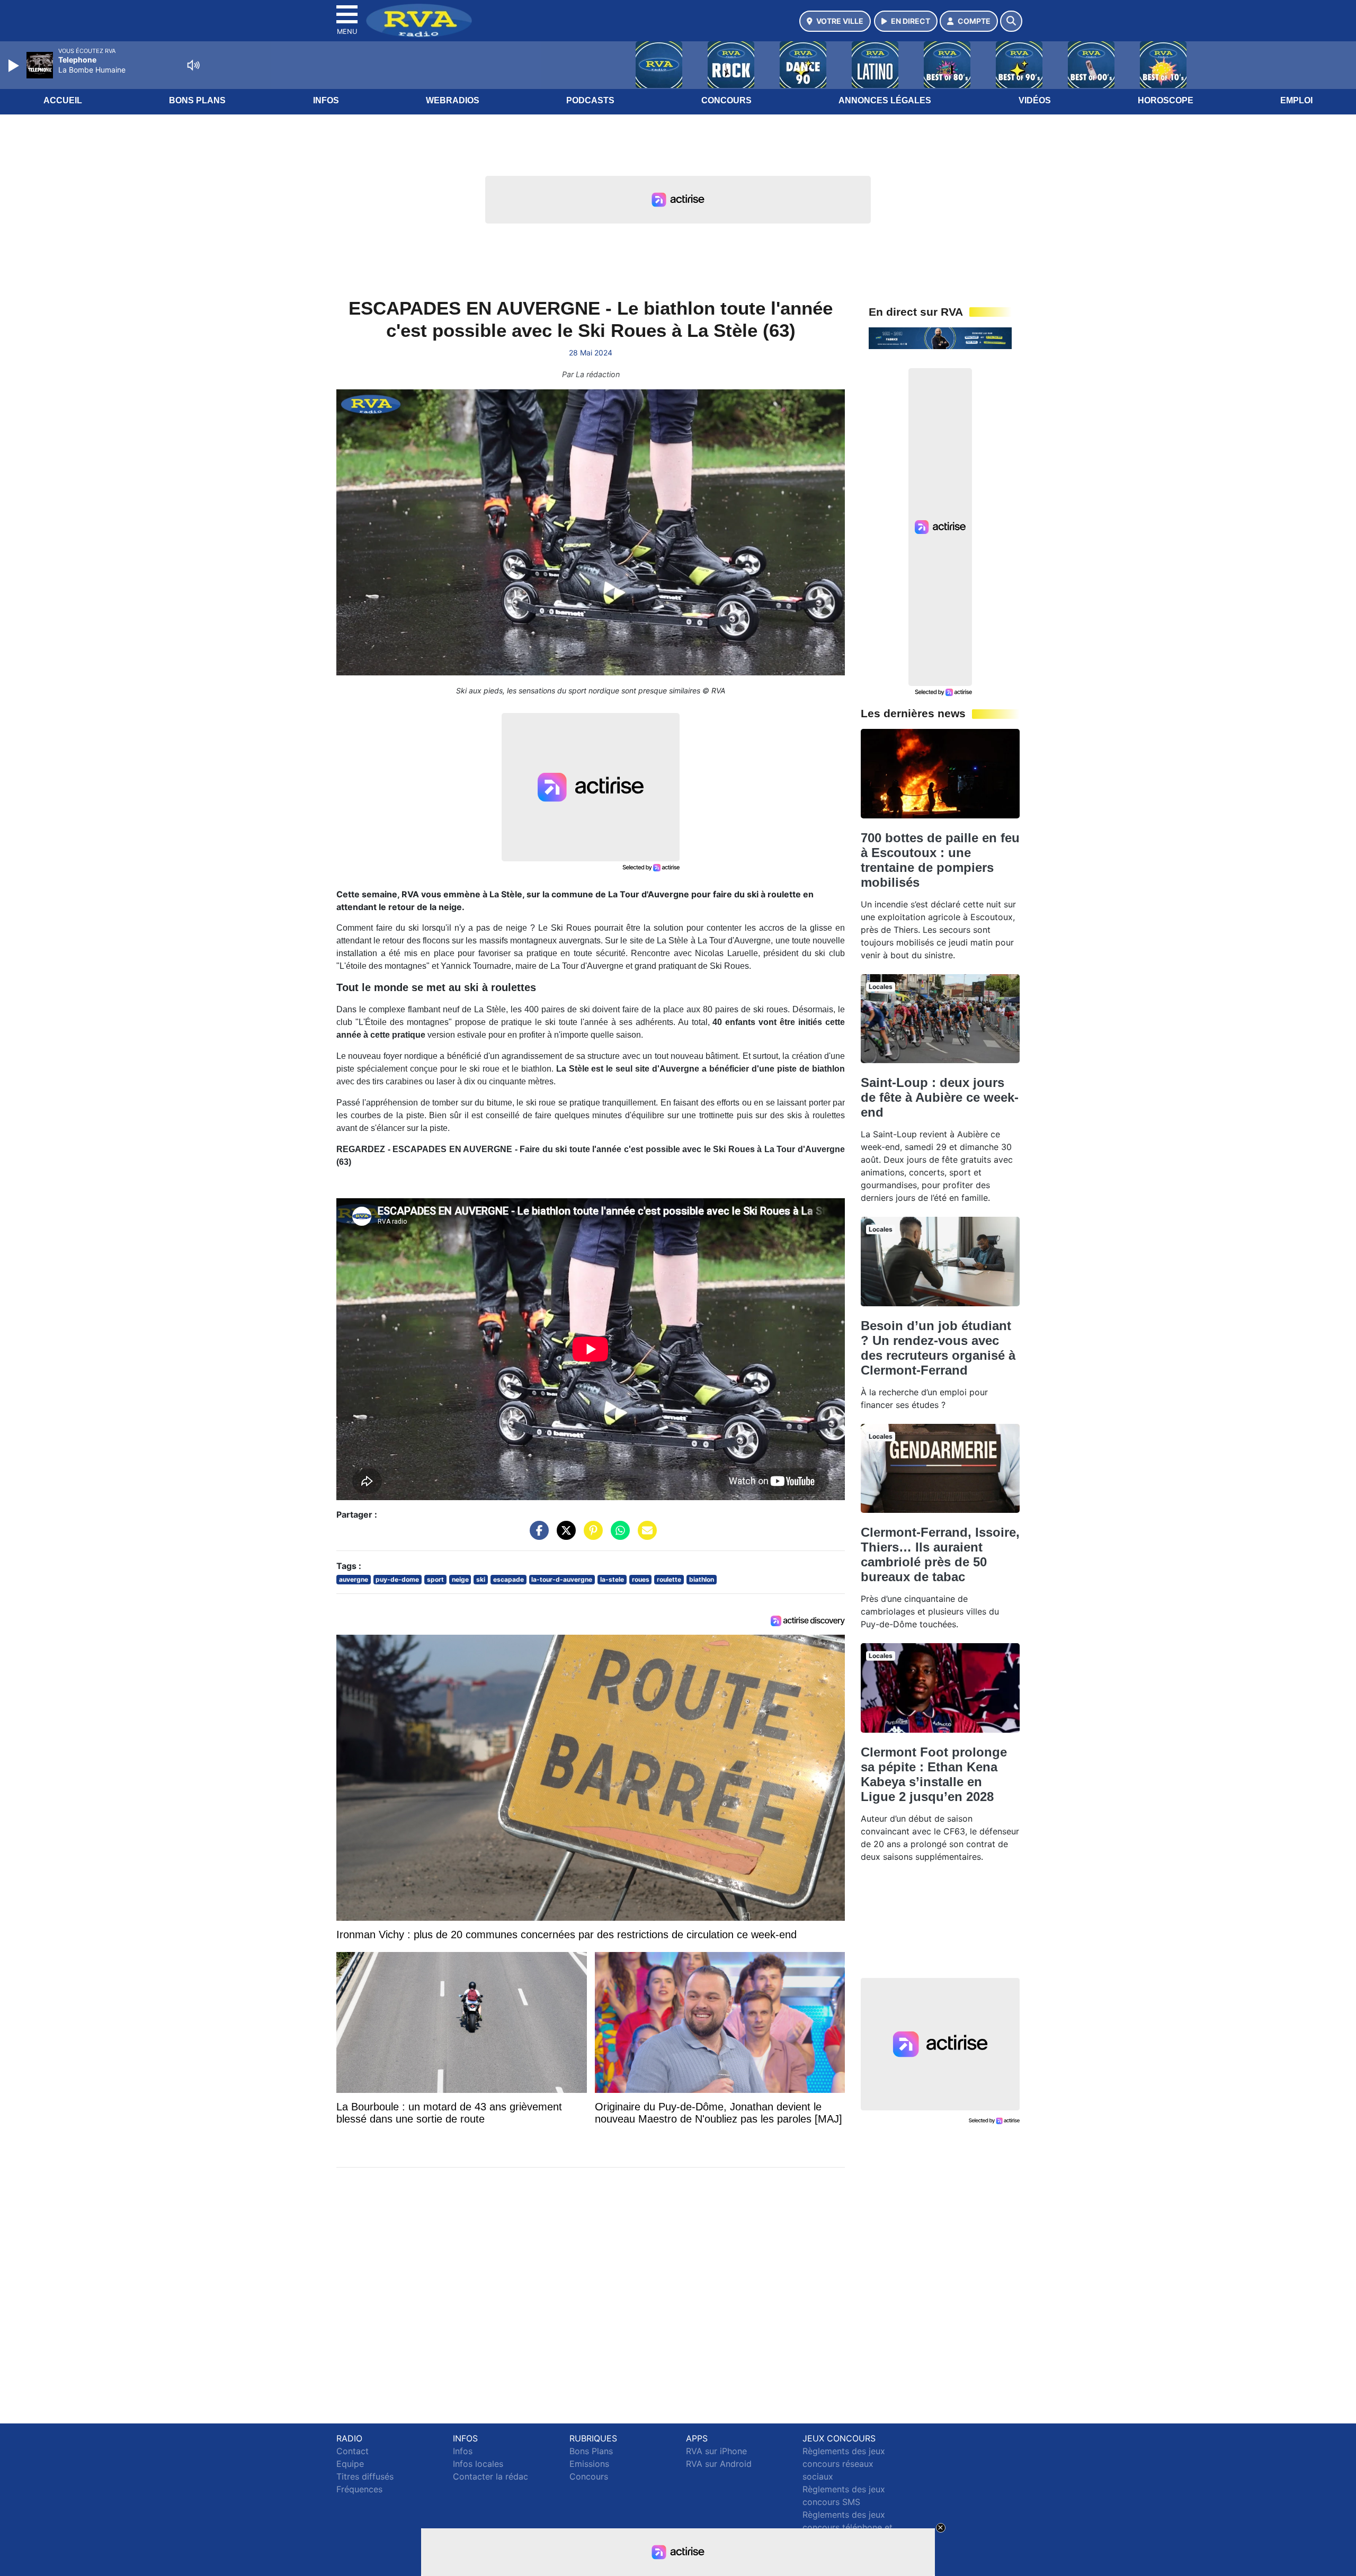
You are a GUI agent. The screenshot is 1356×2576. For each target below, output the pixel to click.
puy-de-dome (397, 1579)
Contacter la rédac (490, 2476)
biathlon (702, 1579)
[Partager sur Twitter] (564, 1536)
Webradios (453, 100)
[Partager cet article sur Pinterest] (591, 1536)
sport (435, 1579)
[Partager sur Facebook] (537, 1536)
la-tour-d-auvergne (562, 1579)
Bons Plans (197, 100)
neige (460, 1579)
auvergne (354, 1579)
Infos (326, 100)
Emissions (589, 2464)
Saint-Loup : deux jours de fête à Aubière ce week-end (940, 1097)
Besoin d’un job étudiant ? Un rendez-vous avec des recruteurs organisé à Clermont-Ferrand (938, 1348)
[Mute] (193, 65)
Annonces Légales (885, 100)
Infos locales (478, 2464)
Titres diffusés (365, 2476)
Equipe (350, 2464)
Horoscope (1166, 100)
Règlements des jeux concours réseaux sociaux (844, 2464)
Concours (726, 100)
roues (641, 1579)
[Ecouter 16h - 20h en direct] (940, 337)
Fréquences (359, 2489)
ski (481, 1579)
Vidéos (1035, 100)
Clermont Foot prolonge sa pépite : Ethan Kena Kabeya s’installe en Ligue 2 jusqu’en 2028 (934, 1774)
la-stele (612, 1579)
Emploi (1296, 100)
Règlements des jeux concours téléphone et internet (847, 2527)
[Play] (15, 66)
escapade (508, 1579)
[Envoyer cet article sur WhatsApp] (618, 1536)
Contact (353, 2451)
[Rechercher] (1011, 21)
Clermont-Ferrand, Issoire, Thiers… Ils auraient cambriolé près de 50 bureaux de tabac (940, 1554)
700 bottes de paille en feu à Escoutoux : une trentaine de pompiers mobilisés (940, 860)
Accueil (63, 100)
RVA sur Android (719, 2464)
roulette (669, 1579)
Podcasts (590, 100)
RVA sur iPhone (716, 2451)
